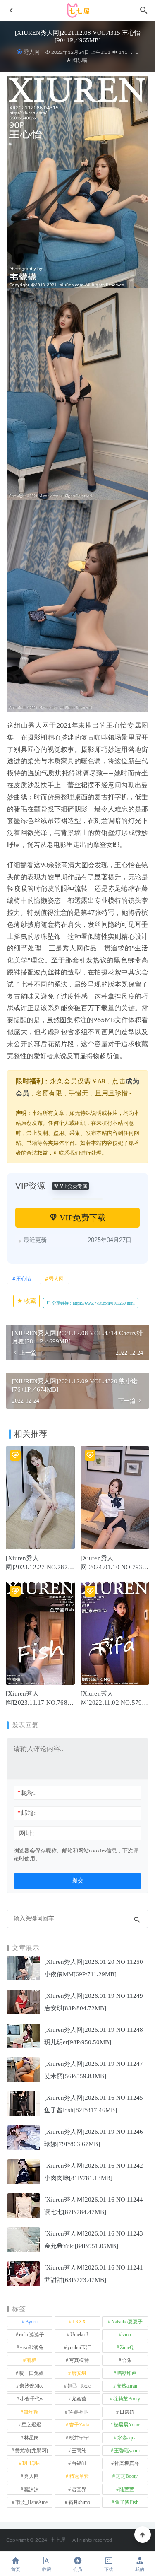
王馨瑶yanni (127, 2451)
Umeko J (79, 2335)
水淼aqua (127, 2438)
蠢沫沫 (31, 2489)
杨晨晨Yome (127, 2425)
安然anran (127, 2386)
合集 (127, 2360)
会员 (78, 2570)
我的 (140, 2570)
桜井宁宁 (79, 2438)
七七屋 (58, 2540)
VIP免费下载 (82, 1218)
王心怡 (24, 1279)
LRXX (79, 2322)
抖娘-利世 (79, 2412)
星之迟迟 (31, 2425)
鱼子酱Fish (127, 2502)
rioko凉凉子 (32, 2335)
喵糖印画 (127, 2373)
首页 (16, 2570)
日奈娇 (127, 2412)
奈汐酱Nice (31, 2386)
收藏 (29, 1301)
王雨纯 (79, 2451)
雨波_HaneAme (31, 2502)
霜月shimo (79, 2502)
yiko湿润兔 (32, 2347)
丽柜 (31, 2360)
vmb (127, 2335)
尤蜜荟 (79, 2399)
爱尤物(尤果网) (31, 2451)
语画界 (79, 2489)
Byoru (31, 2322)
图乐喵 (79, 60)
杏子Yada (79, 2425)
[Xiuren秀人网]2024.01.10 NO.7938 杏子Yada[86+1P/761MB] (115, 1567)
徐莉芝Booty (127, 2399)
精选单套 (79, 2476)
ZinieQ (127, 2347)
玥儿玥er (32, 2463)
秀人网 (31, 52)
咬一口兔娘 (31, 2373)
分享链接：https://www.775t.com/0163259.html (93, 1303)
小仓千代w (32, 2399)
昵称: (26, 1793)
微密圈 (31, 2412)
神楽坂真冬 (127, 2463)
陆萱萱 (127, 2489)
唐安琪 (79, 2373)
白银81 (79, 2463)
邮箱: (26, 1813)
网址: (26, 1833)
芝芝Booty (127, 2476)
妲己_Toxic (79, 2386)
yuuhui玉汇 (79, 2347)
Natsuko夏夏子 (127, 2322)
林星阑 (31, 2438)
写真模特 (79, 2360)
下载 (109, 2570)
